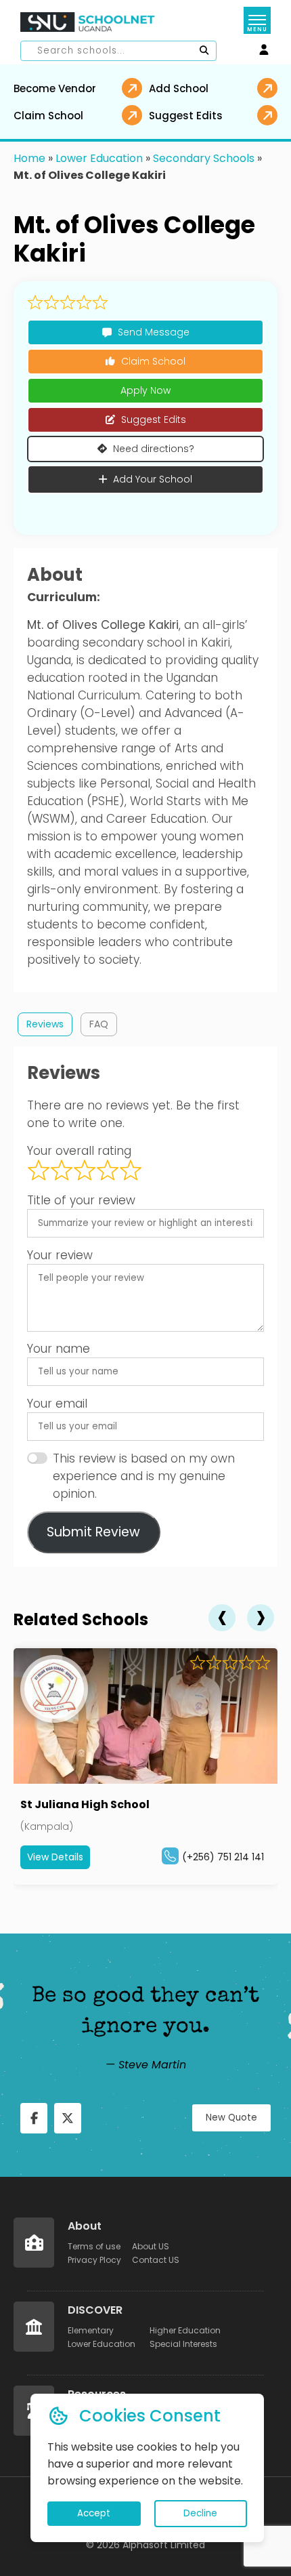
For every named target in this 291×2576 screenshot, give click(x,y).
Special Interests (183, 2344)
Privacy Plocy (94, 2260)
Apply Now (145, 390)
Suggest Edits (154, 420)
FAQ (99, 1024)
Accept (94, 2513)
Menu (257, 29)
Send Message (154, 332)
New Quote (231, 2118)
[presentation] (222, 1618)
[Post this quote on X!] (68, 2118)
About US (151, 2246)
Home (29, 158)
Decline (200, 2513)
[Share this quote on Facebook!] (34, 2118)
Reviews (45, 1024)
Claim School (153, 361)
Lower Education (99, 158)
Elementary (91, 2330)
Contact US (156, 2260)
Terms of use (94, 2246)
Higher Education (185, 2330)
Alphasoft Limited (164, 2545)
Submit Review (93, 1532)
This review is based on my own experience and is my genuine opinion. (144, 1476)
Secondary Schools (204, 158)
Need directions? (154, 449)
